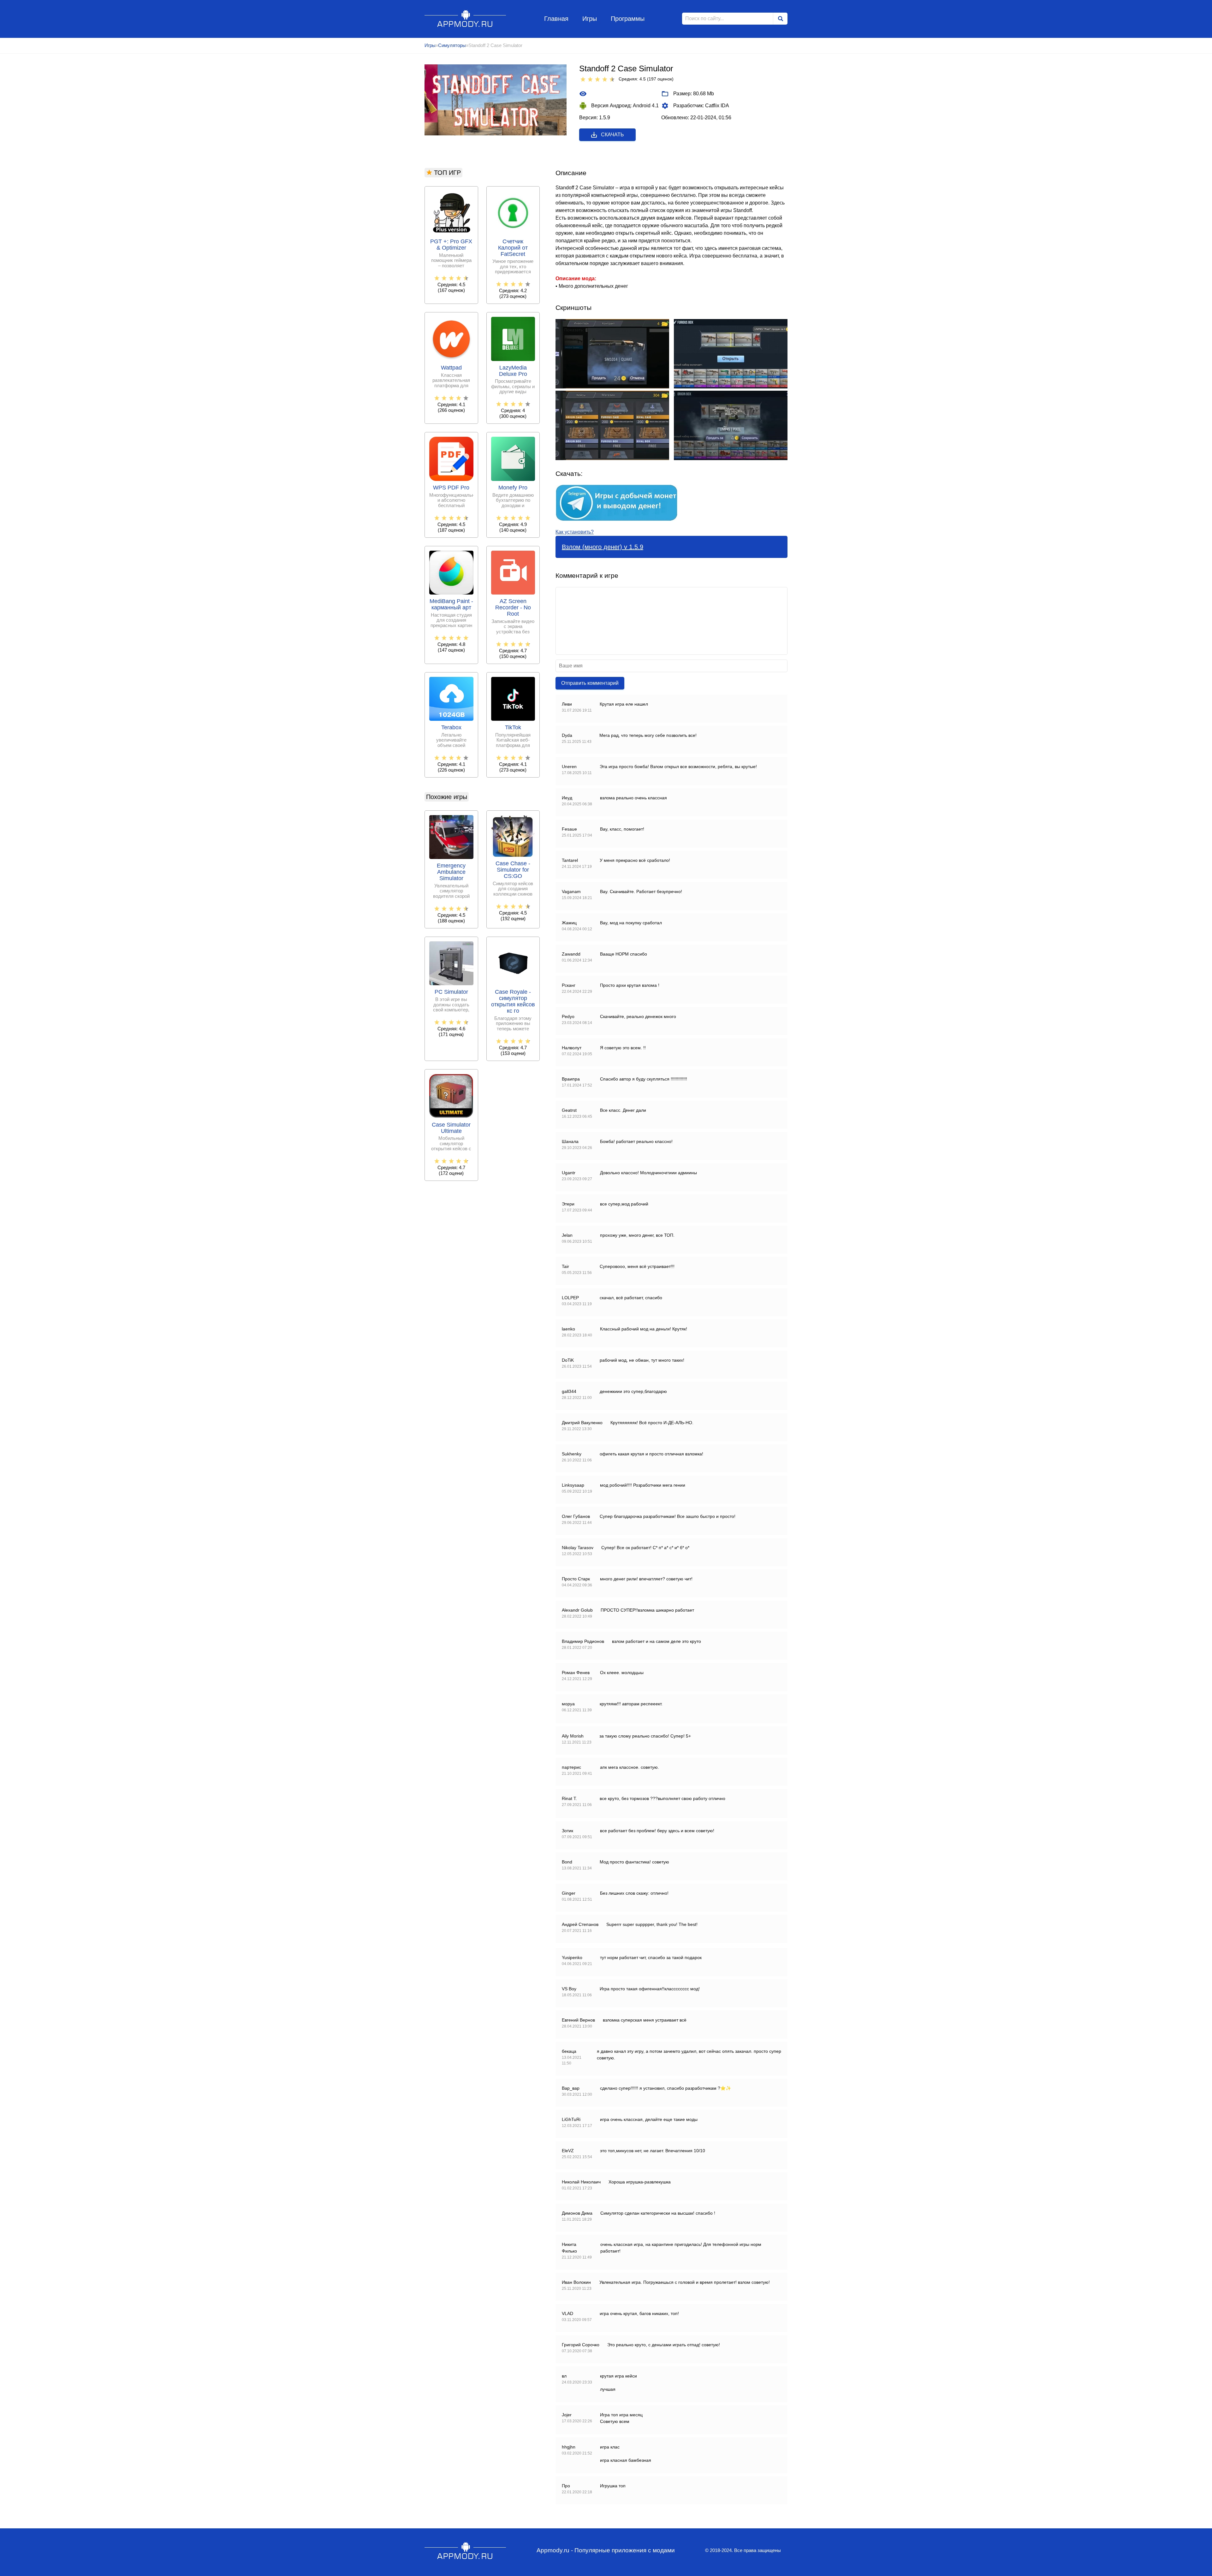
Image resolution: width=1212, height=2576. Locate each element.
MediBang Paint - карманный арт (451, 604)
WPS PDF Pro (451, 488)
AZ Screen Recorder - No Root (513, 608)
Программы (628, 19)
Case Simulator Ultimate (451, 1128)
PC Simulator (451, 992)
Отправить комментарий (590, 683)
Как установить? (575, 532)
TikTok (513, 728)
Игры (590, 19)
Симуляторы (452, 45)
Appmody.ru (465, 18)
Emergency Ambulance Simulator (451, 872)
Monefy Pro (513, 488)
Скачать (612, 135)
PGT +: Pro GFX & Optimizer (451, 245)
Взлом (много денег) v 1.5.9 (603, 547)
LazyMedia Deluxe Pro (513, 371)
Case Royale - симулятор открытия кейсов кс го (513, 1001)
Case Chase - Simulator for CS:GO (513, 870)
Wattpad (451, 368)
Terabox (451, 728)
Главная (556, 19)
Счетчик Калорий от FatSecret (513, 248)
